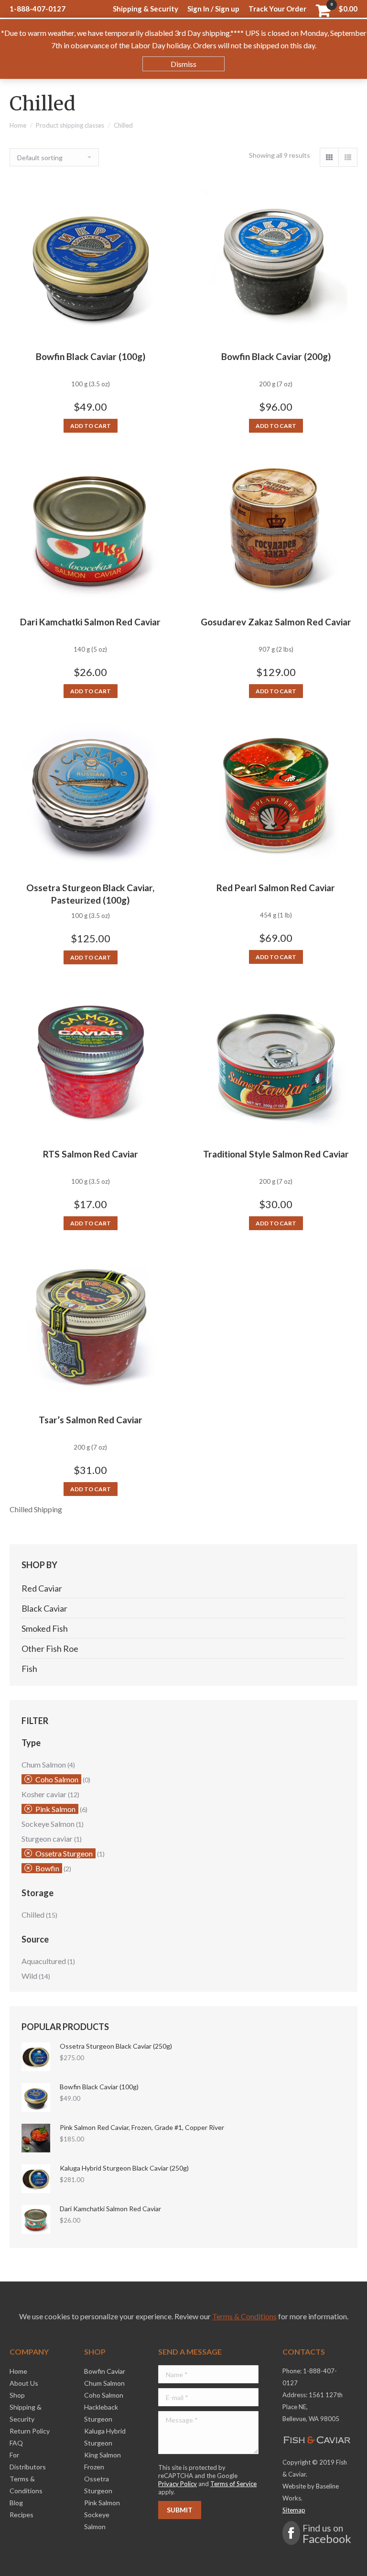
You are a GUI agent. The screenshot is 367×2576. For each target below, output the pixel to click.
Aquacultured (44, 1961)
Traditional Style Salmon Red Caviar (276, 1154)
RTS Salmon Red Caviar (91, 1154)
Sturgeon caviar (47, 1839)
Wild (29, 1976)
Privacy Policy (178, 2484)
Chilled (33, 1915)
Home (18, 125)
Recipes (22, 2515)
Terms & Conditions (244, 2316)
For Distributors (28, 2461)
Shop (17, 2395)
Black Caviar (44, 1608)
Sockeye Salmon (48, 1824)
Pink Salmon (55, 1809)
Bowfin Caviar (105, 2371)
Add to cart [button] (91, 426)
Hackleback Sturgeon (101, 2413)
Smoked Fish (45, 1628)
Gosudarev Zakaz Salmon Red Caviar (276, 622)
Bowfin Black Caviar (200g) (276, 356)
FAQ (16, 2443)
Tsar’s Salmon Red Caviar (91, 1420)
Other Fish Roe (50, 1648)
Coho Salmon (57, 1779)
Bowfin (47, 1868)
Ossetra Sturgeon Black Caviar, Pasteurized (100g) (90, 894)
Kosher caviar (44, 1794)
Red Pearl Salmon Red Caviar (276, 888)
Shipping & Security (26, 2413)
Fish (29, 1669)
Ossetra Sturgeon (64, 1853)
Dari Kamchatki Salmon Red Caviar (90, 622)
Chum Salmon (44, 1764)
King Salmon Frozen (103, 2461)
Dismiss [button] (183, 64)
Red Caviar (42, 1588)
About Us (24, 2383)
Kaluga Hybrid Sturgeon (105, 2437)
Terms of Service (233, 2484)
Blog (16, 2503)
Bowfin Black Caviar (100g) (91, 356)
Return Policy (30, 2431)
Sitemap (294, 2510)
